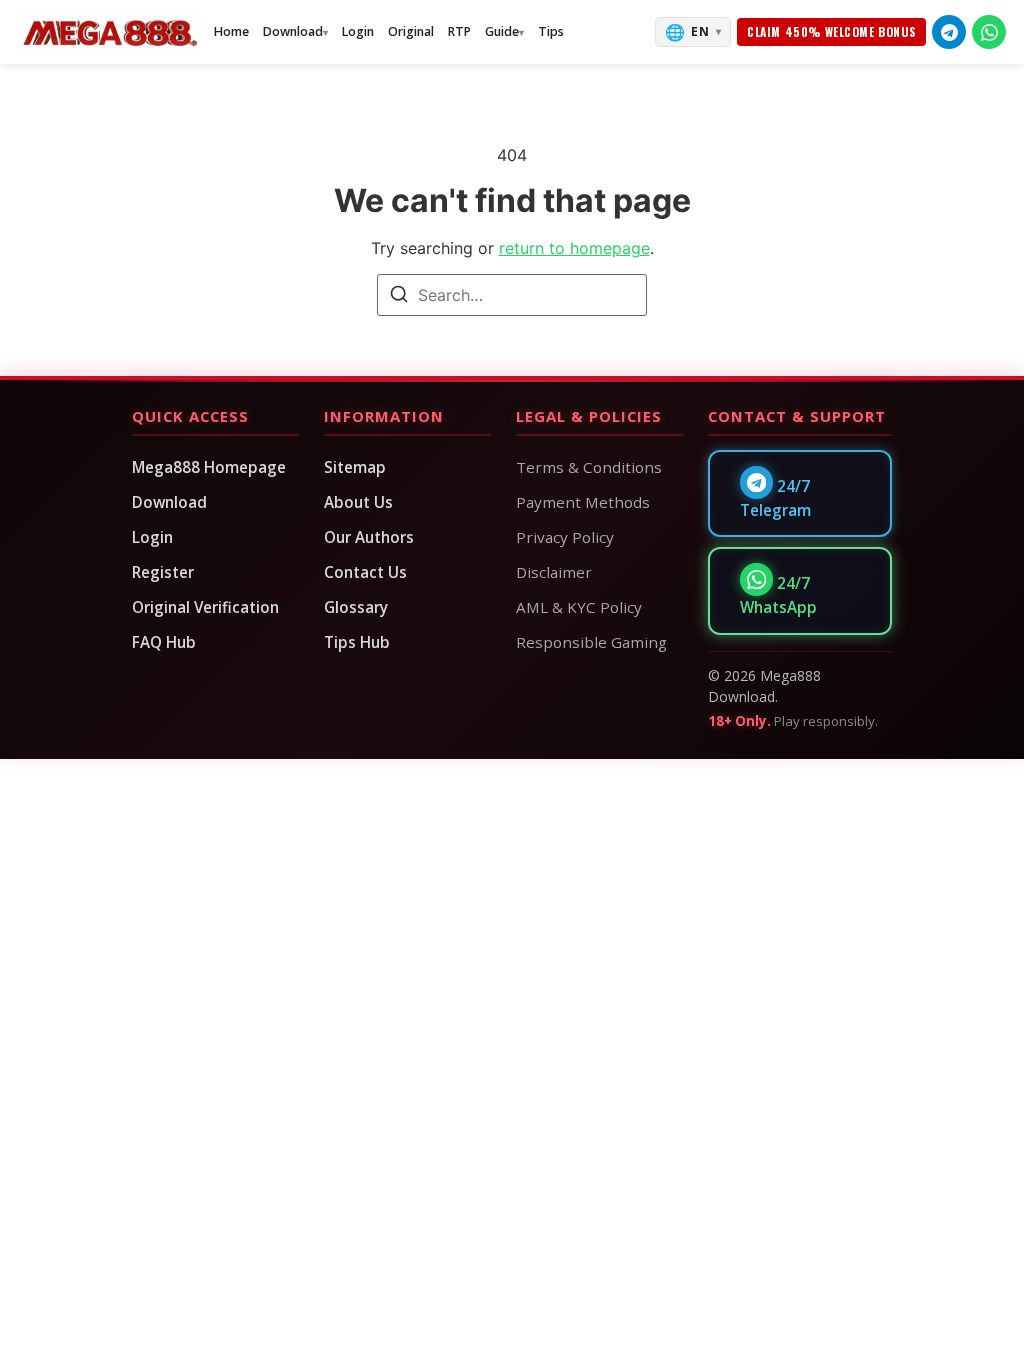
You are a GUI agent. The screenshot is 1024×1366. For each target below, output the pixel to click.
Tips (551, 31)
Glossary (356, 607)
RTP (459, 31)
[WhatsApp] (989, 32)
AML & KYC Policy (579, 607)
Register (163, 572)
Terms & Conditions (589, 467)
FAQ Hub (164, 642)
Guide (502, 31)
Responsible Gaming (591, 642)
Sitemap (355, 467)
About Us (358, 502)
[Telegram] (949, 32)
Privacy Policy (565, 537)
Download (293, 31)
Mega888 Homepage (209, 467)
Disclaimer (554, 572)
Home (231, 31)
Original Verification (205, 607)
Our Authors (369, 537)
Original (411, 31)
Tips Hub (357, 642)
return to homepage (574, 248)
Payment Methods (583, 502)
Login (358, 31)
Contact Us (365, 572)
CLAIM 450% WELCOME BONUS (831, 31)
